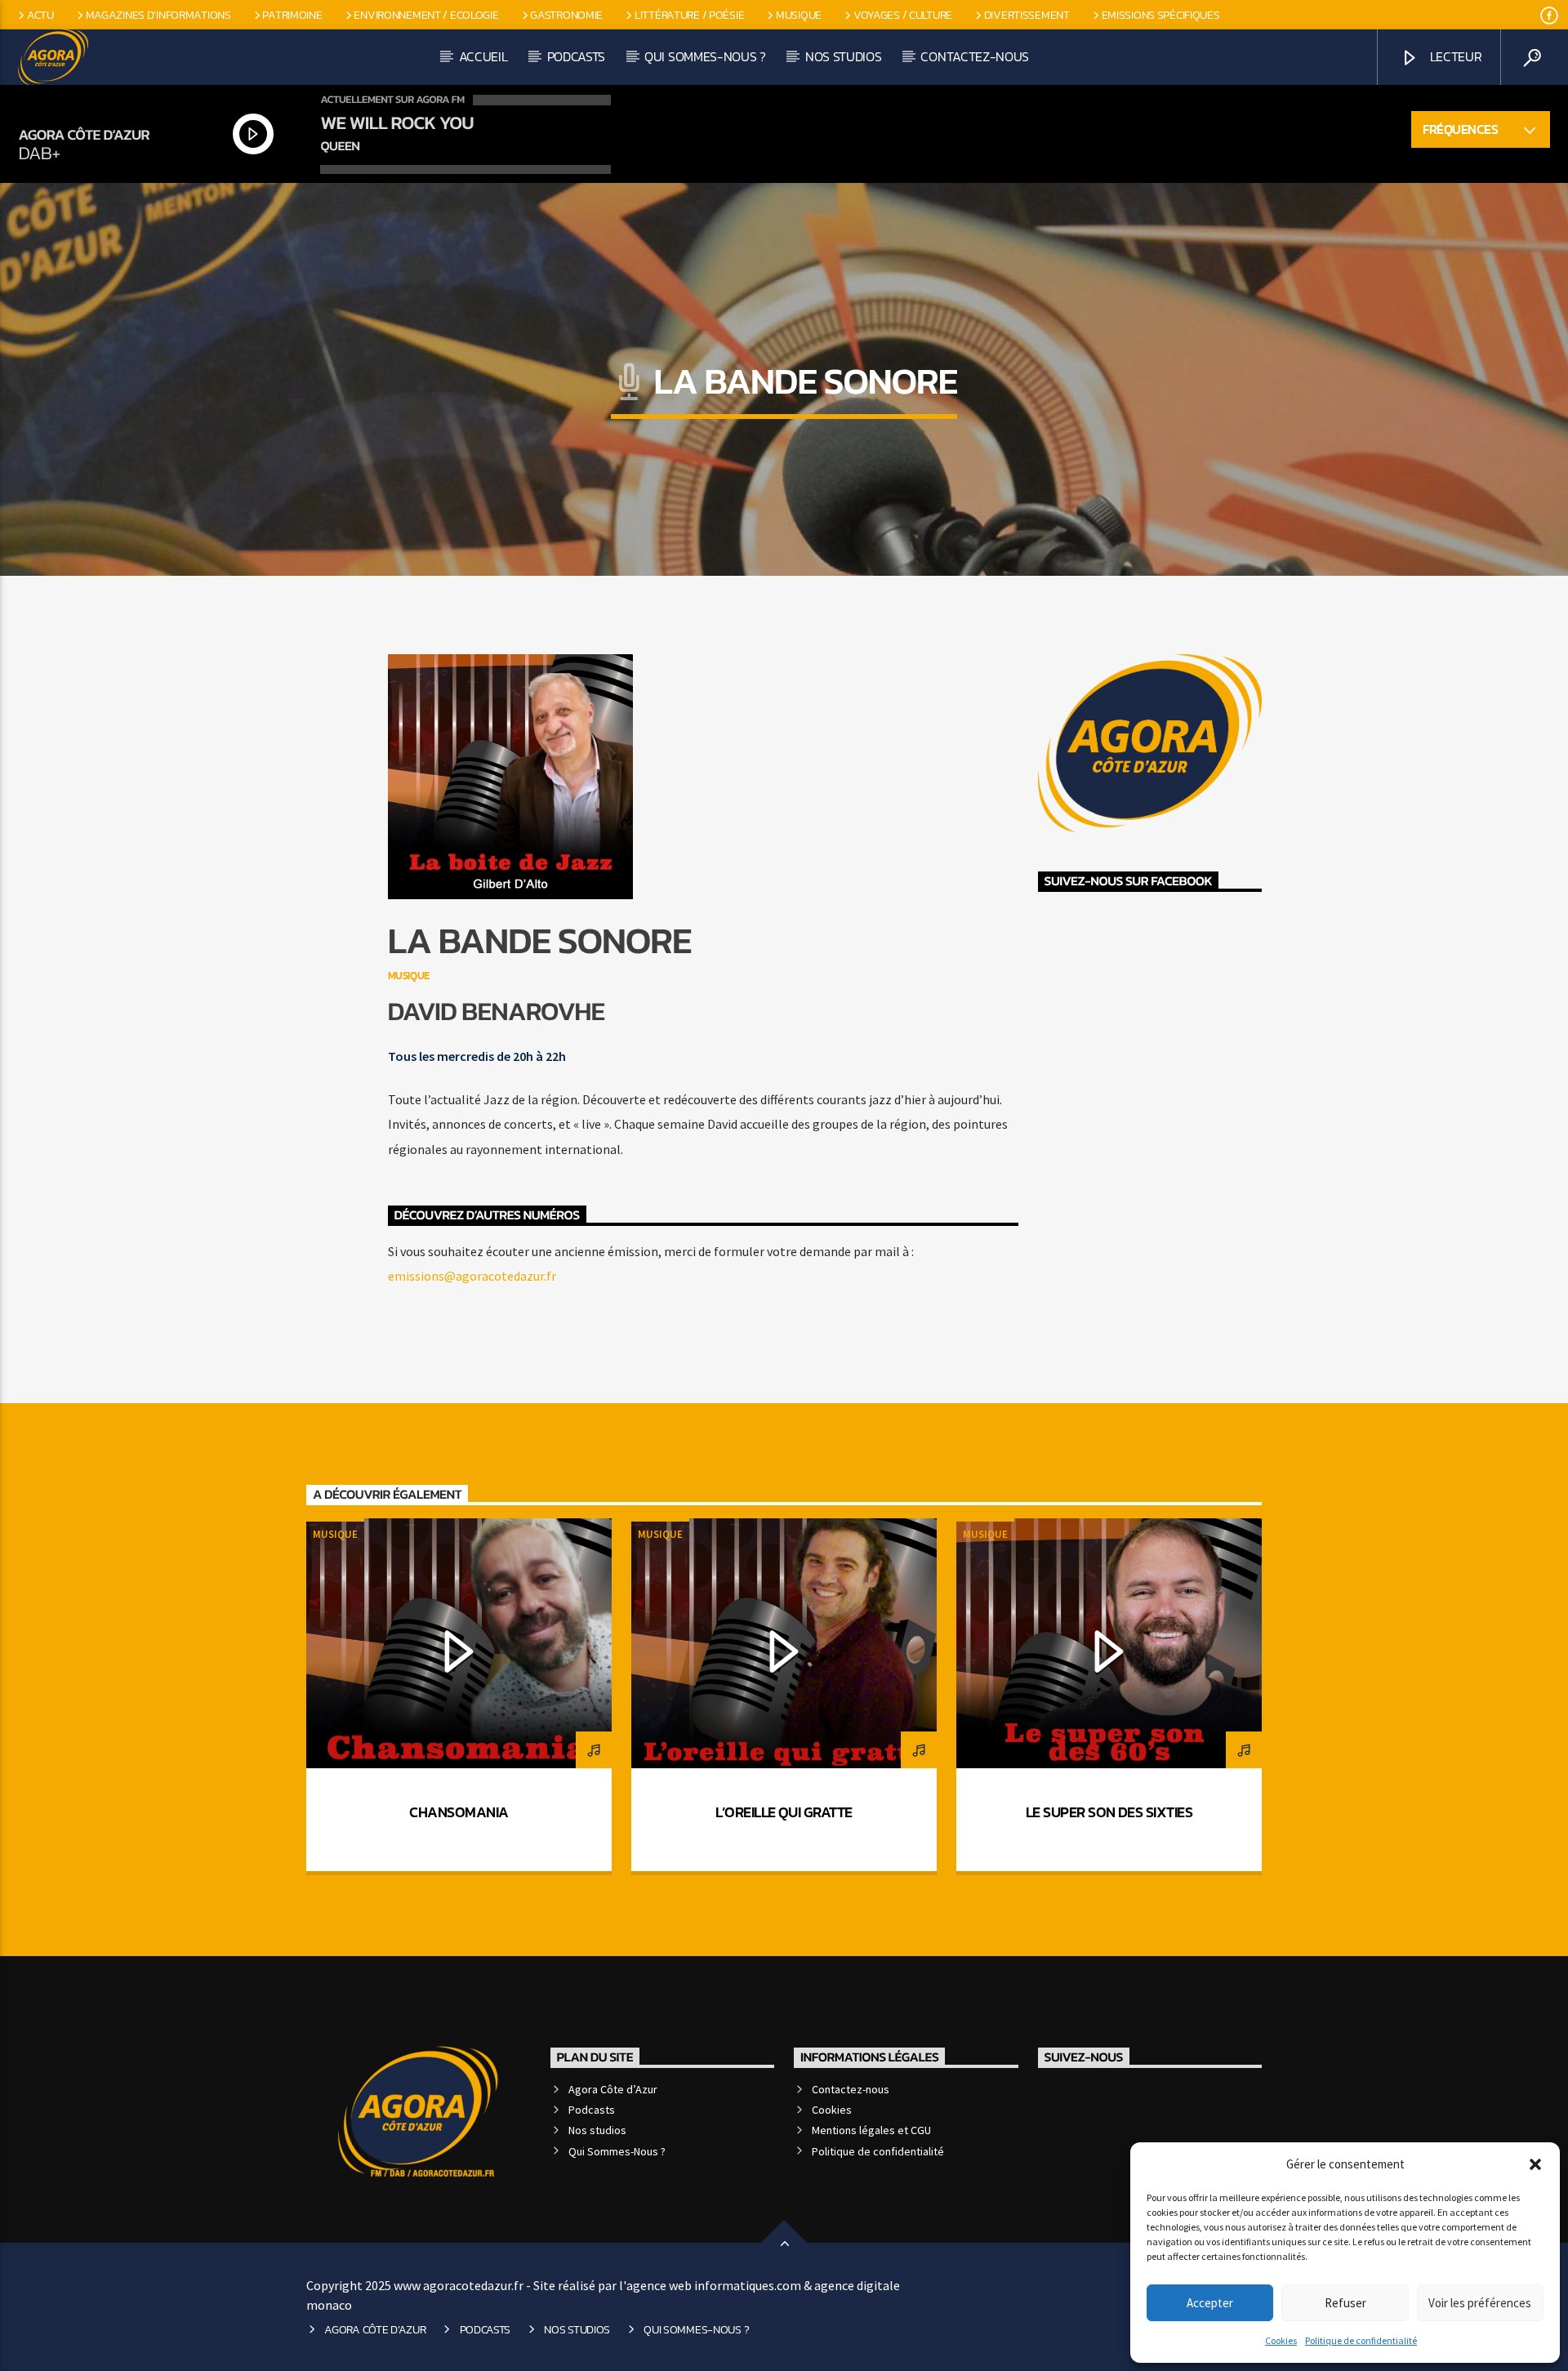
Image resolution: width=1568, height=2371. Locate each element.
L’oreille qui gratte (784, 1812)
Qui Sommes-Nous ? (705, 56)
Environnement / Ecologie (426, 15)
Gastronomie (566, 15)
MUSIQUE (409, 976)
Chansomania (459, 1812)
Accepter (1210, 2303)
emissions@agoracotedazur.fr (472, 1276)
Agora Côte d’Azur (613, 2089)
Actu (40, 15)
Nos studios (843, 56)
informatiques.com (748, 2285)
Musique (799, 15)
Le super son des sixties (1109, 1812)
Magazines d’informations (158, 15)
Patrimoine (292, 15)
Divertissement (1027, 15)
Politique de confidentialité (1361, 2340)
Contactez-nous (975, 56)
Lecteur (1454, 56)
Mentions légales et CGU (871, 2130)
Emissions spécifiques (1161, 15)
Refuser (1345, 2303)
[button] (1535, 2164)
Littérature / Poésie (689, 15)
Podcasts (576, 56)
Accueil (483, 56)
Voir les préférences (1480, 2303)
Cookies (1281, 2340)
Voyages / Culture (903, 15)
